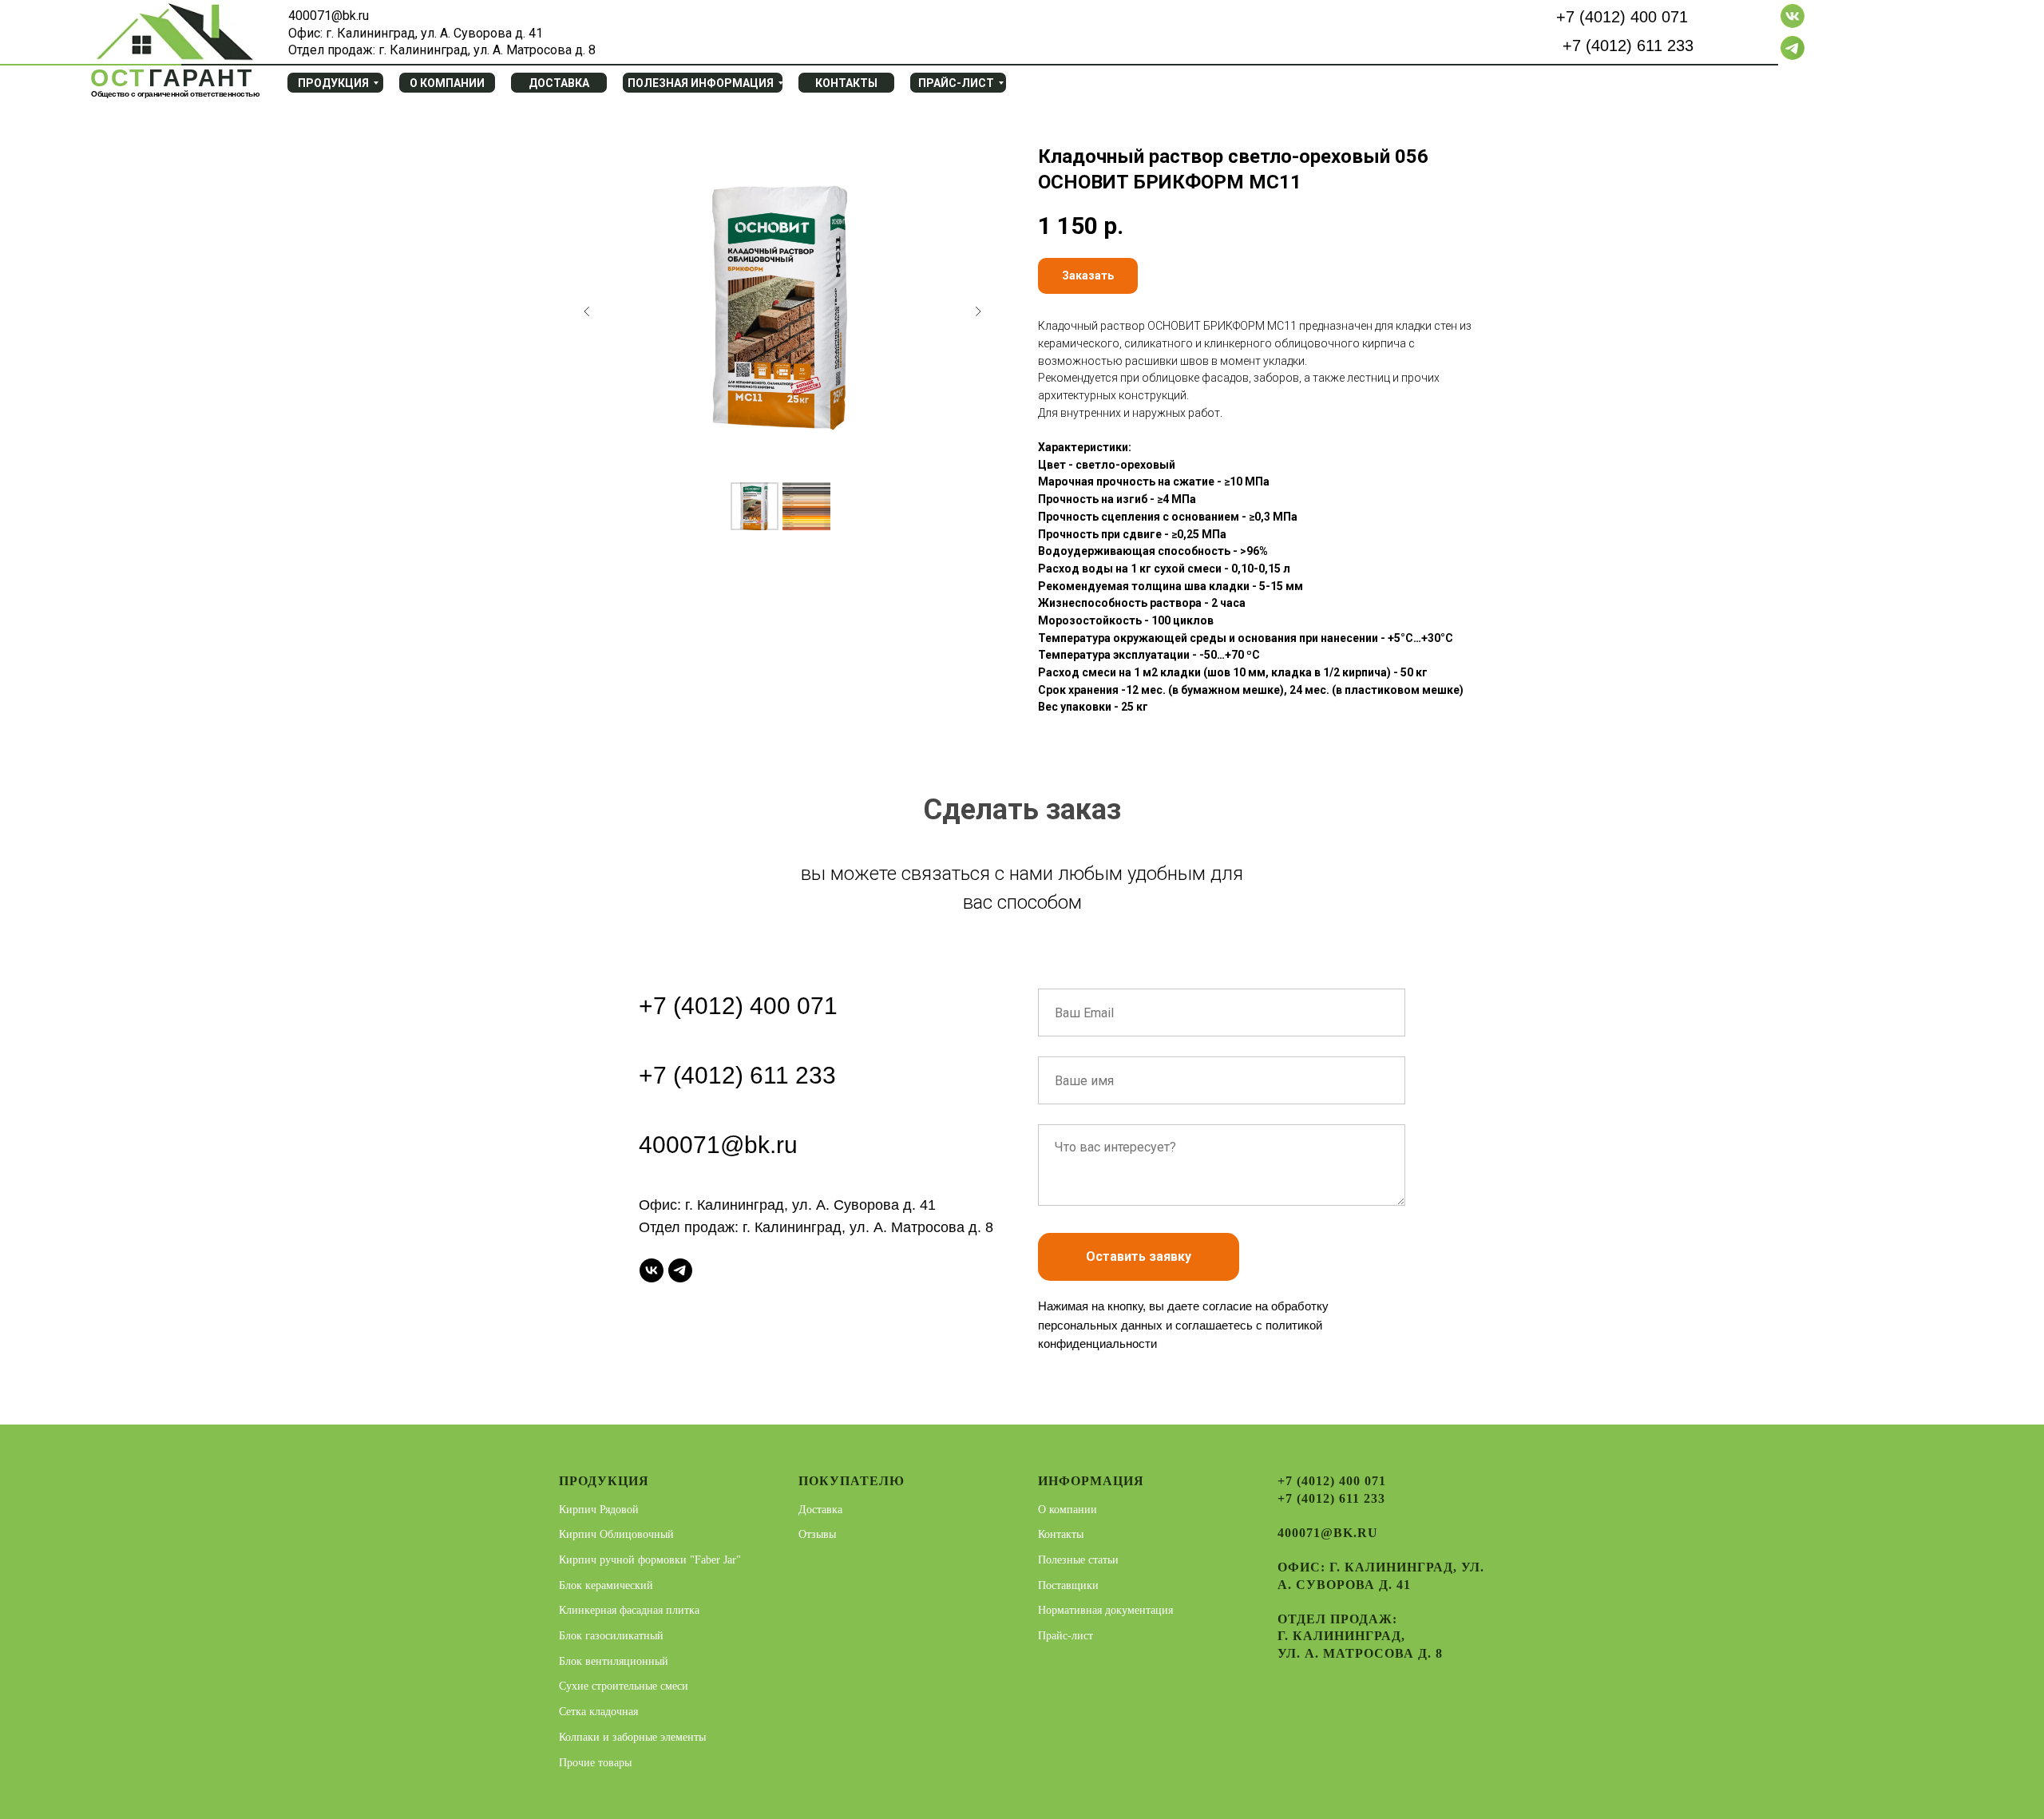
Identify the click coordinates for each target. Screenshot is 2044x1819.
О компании (1068, 1510)
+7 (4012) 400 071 (1622, 17)
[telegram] (680, 1270)
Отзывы (817, 1534)
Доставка (820, 1510)
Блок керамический (606, 1585)
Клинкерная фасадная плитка (629, 1610)
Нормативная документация (1105, 1610)
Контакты (1061, 1534)
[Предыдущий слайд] (587, 311)
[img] (173, 37)
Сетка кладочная (598, 1712)
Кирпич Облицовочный (616, 1534)
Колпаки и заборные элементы (632, 1737)
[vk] (652, 1270)
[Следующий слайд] (978, 311)
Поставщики (1068, 1585)
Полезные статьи (1078, 1560)
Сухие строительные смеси (624, 1686)
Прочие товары (595, 1763)
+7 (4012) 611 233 (1628, 46)
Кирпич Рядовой (599, 1510)
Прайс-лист (1066, 1636)
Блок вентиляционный (614, 1661)
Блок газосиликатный (611, 1636)
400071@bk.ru (718, 1145)
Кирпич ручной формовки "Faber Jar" (650, 1560)
